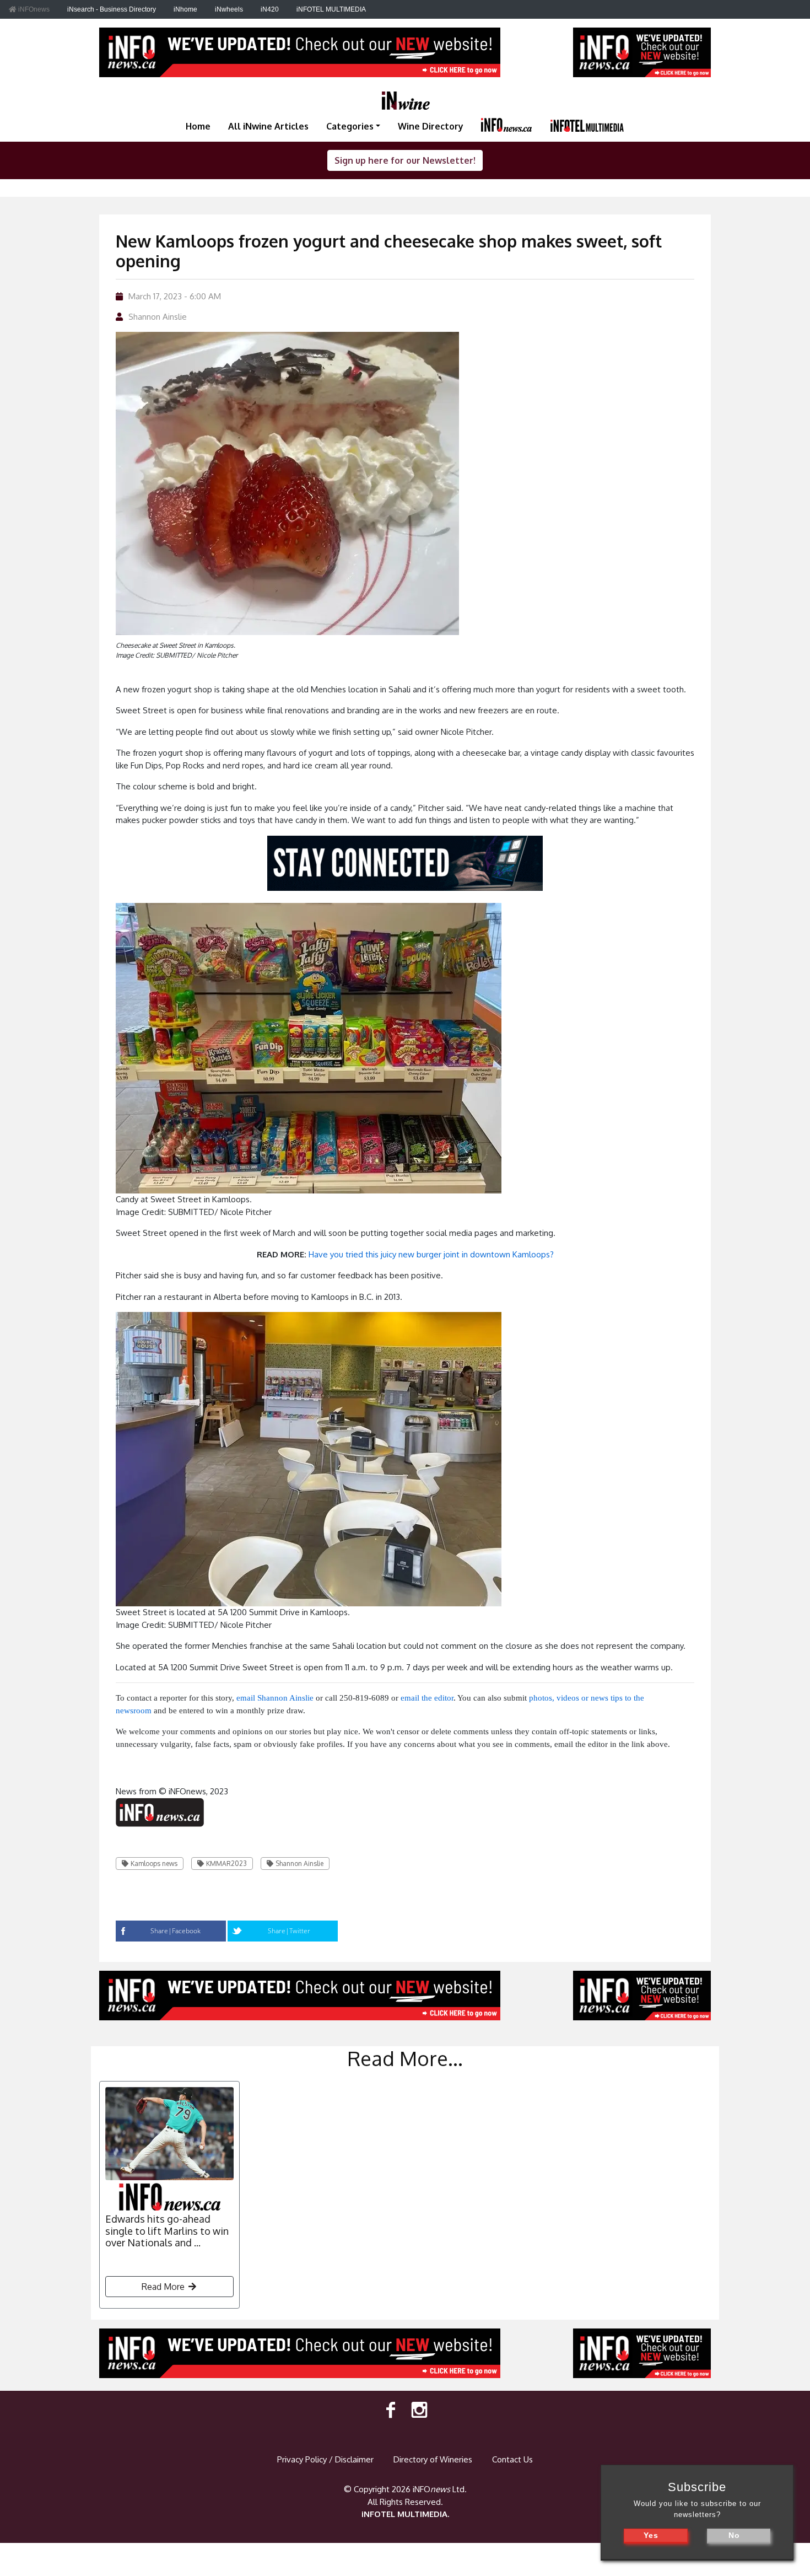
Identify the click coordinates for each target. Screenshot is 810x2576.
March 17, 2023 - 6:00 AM (175, 296)
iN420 (270, 9)
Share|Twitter (289, 1931)
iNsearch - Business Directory (112, 9)
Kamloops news (154, 1864)
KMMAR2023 (226, 1864)
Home (198, 126)
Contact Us (512, 2459)
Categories (350, 126)
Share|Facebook (175, 1931)
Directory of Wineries (433, 2459)
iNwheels (229, 9)
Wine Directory (431, 126)
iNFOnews (33, 9)
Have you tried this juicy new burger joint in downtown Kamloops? (431, 1254)
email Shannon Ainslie (275, 1698)
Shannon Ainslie (158, 317)
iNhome (185, 9)
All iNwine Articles (268, 126)
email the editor (427, 1698)
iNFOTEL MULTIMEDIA (331, 9)
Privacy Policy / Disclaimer (325, 2459)
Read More (164, 2287)
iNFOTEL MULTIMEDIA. (405, 2514)
